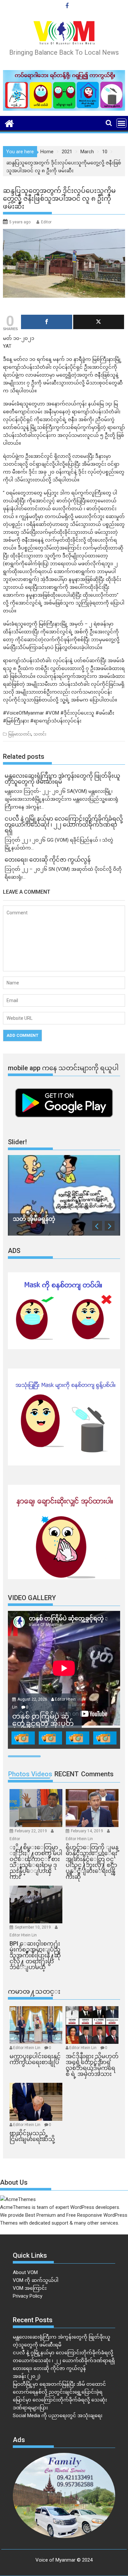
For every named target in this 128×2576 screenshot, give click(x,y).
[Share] (47, 322)
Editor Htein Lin (79, 1839)
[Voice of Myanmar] (9, 123)
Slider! (17, 1142)
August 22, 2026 (33, 1699)
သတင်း (40, 734)
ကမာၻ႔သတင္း (34, 1991)
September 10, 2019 (33, 1927)
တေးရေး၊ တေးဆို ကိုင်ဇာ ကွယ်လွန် (49, 2368)
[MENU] (121, 123)
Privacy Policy (28, 2296)
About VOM (25, 2272)
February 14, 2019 (87, 1831)
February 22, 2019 (31, 1831)
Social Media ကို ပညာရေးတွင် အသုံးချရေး (58, 2416)
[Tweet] (99, 322)
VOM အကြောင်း (30, 2288)
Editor (46, 222)
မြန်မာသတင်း (20, 734)
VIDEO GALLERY (32, 1598)
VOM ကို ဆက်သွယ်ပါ (36, 2280)
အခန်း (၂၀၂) (27, 2376)
